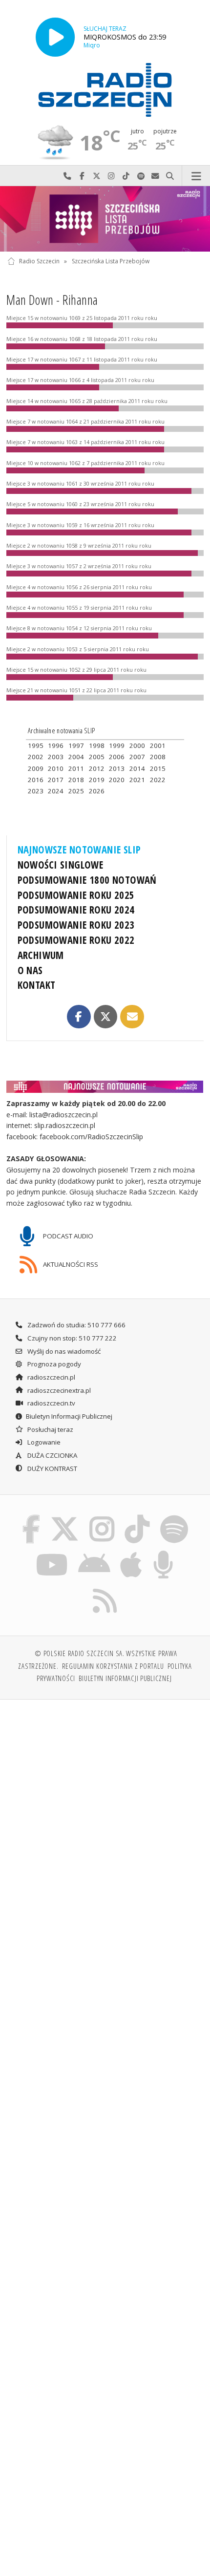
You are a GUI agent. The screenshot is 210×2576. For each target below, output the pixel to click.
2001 (158, 745)
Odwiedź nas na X (97, 176)
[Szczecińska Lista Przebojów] (105, 219)
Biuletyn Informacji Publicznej (69, 1416)
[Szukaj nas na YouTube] (52, 1553)
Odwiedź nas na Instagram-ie (111, 176)
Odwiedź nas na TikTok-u (126, 176)
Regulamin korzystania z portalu (113, 1666)
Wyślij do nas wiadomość (155, 176)
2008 (158, 757)
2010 (56, 768)
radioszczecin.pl (51, 1377)
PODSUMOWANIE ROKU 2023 (76, 925)
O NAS (30, 970)
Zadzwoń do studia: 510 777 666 (76, 1325)
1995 (36, 745)
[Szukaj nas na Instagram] (102, 1516)
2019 (97, 780)
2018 (76, 780)
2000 (137, 745)
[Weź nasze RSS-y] (105, 1589)
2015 (158, 768)
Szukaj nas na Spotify (141, 176)
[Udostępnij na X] (105, 1017)
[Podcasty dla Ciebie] (164, 1553)
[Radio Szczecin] (105, 90)
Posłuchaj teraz (50, 1429)
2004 (76, 757)
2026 (97, 791)
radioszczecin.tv (51, 1403)
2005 (97, 757)
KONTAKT (37, 985)
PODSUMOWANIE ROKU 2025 (76, 895)
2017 (56, 780)
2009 (36, 768)
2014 (137, 768)
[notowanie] (105, 1086)
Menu (196, 176)
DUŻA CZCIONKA (52, 1455)
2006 (117, 757)
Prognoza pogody (53, 1364)
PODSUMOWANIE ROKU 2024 (76, 910)
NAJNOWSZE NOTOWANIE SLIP (79, 850)
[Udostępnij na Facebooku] (79, 1017)
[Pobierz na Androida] (94, 1553)
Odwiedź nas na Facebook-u (82, 176)
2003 (56, 757)
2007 (137, 757)
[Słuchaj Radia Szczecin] (55, 37)
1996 (56, 745)
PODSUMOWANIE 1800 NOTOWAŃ (87, 880)
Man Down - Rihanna (52, 300)
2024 (56, 791)
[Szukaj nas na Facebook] (31, 1516)
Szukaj (170, 176)
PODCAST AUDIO (67, 1236)
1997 (76, 745)
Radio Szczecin (39, 261)
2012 (97, 768)
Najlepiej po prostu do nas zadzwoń (67, 176)
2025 (76, 791)
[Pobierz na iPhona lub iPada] (131, 1553)
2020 (117, 780)
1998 (97, 745)
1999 (117, 745)
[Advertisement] (105, 1818)
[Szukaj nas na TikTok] (137, 1516)
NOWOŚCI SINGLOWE (61, 865)
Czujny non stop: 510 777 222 (71, 1338)
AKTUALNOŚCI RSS (70, 1264)
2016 (36, 780)
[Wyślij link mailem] (132, 1017)
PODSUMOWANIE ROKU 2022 (76, 940)
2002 (36, 757)
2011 (76, 768)
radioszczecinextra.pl (58, 1390)
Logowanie (43, 1442)
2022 (158, 780)
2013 (117, 768)
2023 (36, 791)
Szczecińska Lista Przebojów (111, 261)
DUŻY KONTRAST (52, 1469)
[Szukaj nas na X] (65, 1516)
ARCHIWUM (41, 955)
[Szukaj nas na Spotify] (174, 1516)
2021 (137, 780)
